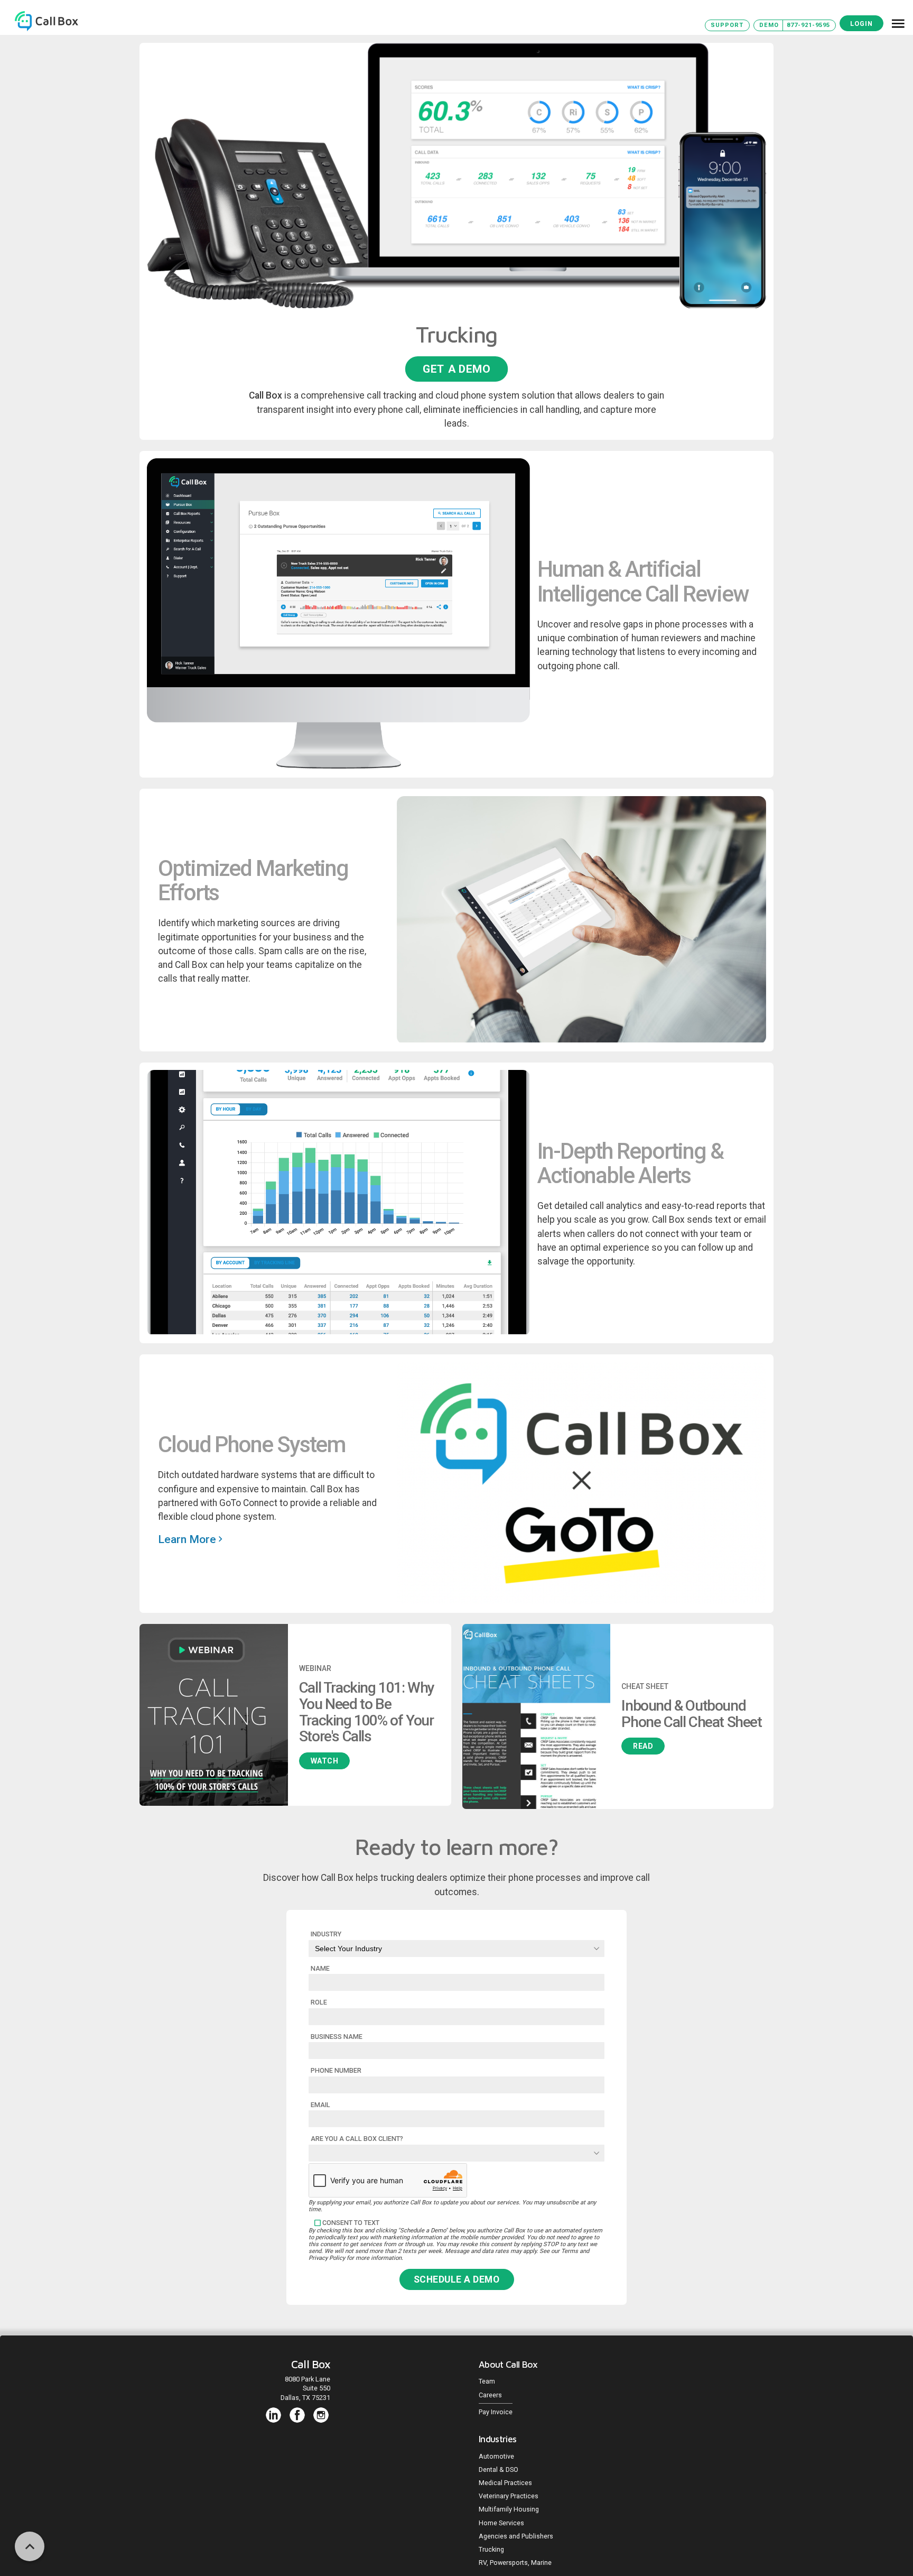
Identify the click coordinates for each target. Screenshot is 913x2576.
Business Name (337, 2037)
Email (320, 2105)
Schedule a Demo (457, 2279)
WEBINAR (315, 1668)
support (727, 25)
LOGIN (861, 24)
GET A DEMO (456, 369)
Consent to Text (351, 2223)
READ (643, 1746)
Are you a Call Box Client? (357, 2139)
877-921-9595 (808, 25)
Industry (326, 1934)
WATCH (325, 1761)
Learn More (188, 1539)
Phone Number (336, 2070)
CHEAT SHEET (645, 1686)
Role (319, 2002)
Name (320, 1968)
